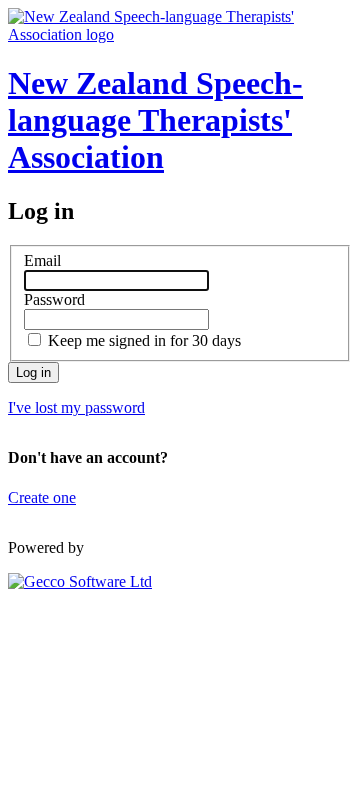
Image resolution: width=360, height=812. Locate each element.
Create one (42, 497)
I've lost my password (76, 407)
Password (54, 299)
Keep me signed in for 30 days (144, 340)
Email (42, 260)
